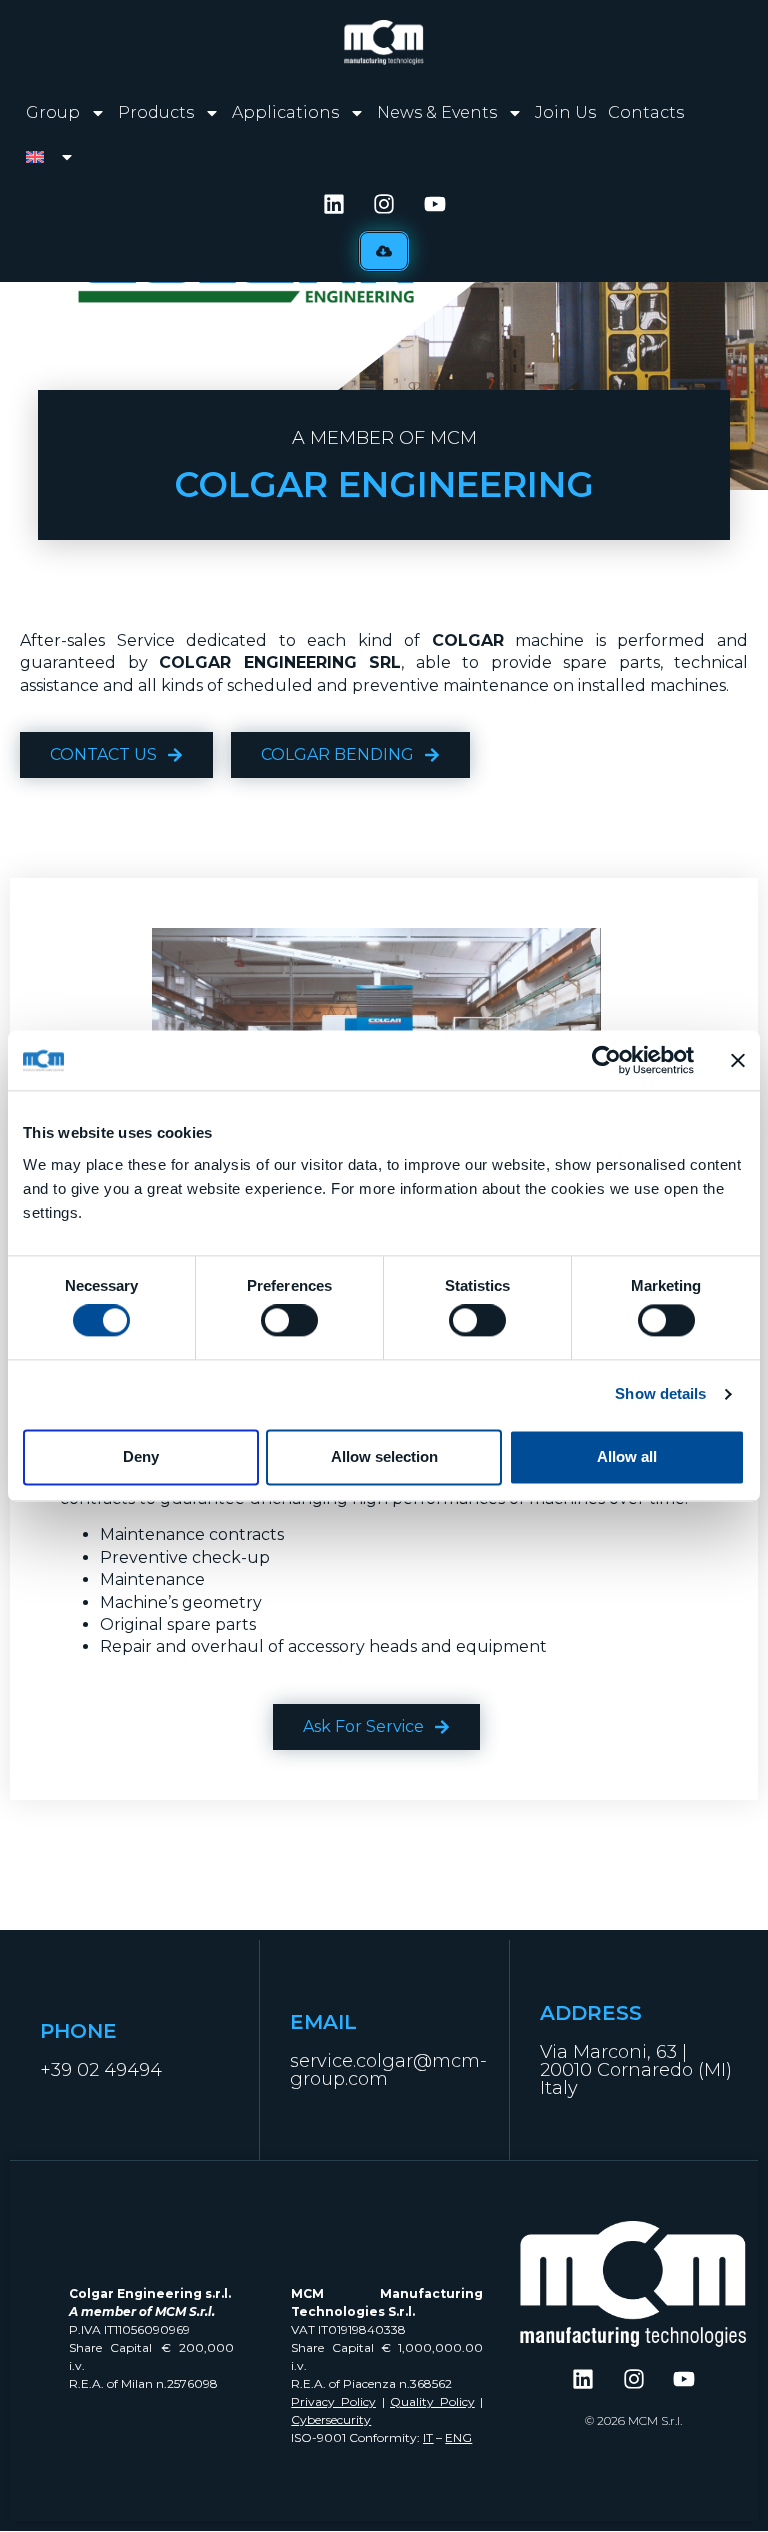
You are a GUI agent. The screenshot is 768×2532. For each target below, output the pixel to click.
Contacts (646, 112)
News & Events (437, 112)
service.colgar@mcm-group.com (388, 2070)
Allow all (627, 1456)
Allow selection (384, 1456)
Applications (285, 112)
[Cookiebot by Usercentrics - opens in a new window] (606, 1060)
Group (53, 112)
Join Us (565, 112)
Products (156, 112)
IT (428, 2437)
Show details (660, 1394)
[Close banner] (738, 1060)
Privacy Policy (333, 2401)
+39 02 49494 (101, 2070)
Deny (141, 1456)
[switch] (289, 1321)
